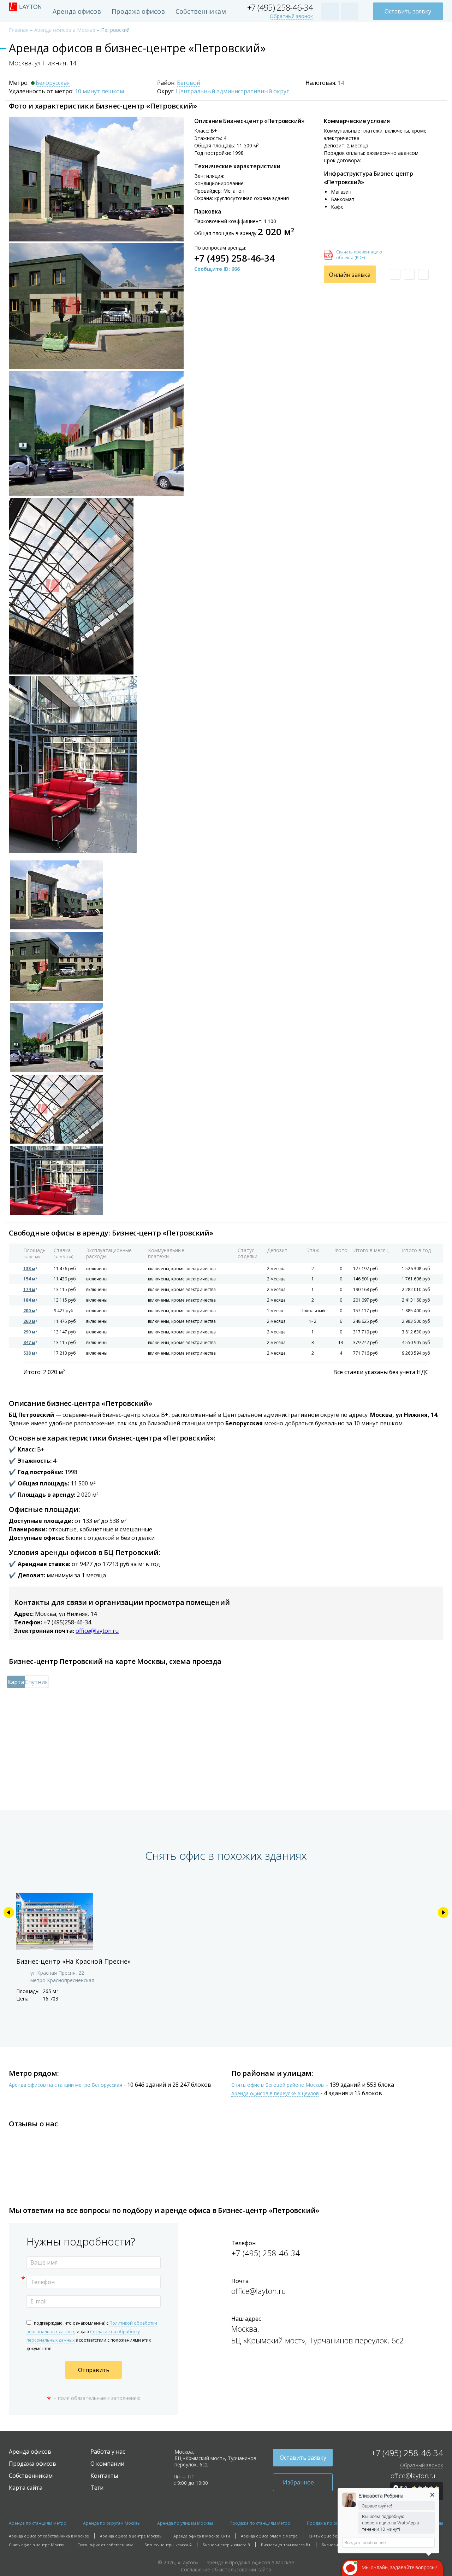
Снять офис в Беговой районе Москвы (278, 2085)
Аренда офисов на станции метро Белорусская (66, 2085)
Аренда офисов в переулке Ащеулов (275, 2094)
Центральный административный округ (232, 92)
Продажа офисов (138, 11)
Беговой (189, 83)
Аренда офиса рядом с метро (269, 2536)
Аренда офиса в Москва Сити (202, 2536)
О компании (107, 2464)
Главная (19, 30)
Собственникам (201, 11)
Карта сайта (26, 2488)
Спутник (36, 1682)
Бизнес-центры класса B (226, 2545)
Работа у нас (108, 2452)
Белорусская (53, 83)
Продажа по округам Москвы (337, 2523)
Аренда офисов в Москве (65, 30)
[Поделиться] (423, 274)
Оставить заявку (408, 11)
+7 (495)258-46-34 (67, 1622)
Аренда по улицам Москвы (185, 2523)
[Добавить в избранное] (395, 274)
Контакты (104, 2476)
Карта (16, 1682)
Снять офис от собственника (105, 2545)
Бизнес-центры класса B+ (286, 2545)
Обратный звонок (291, 16)
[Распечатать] (409, 274)
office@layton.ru (97, 1631)
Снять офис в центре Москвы (38, 2545)
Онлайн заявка (350, 275)
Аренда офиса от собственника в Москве (49, 2536)
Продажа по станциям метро (260, 2523)
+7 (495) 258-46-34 (280, 8)
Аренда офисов (77, 11)
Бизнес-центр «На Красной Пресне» (73, 1961)
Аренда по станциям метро (38, 2523)
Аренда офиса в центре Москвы (131, 2536)
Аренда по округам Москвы (112, 2523)
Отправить (94, 2370)
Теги (97, 2488)
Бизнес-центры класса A (168, 2545)
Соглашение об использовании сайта (226, 2569)
